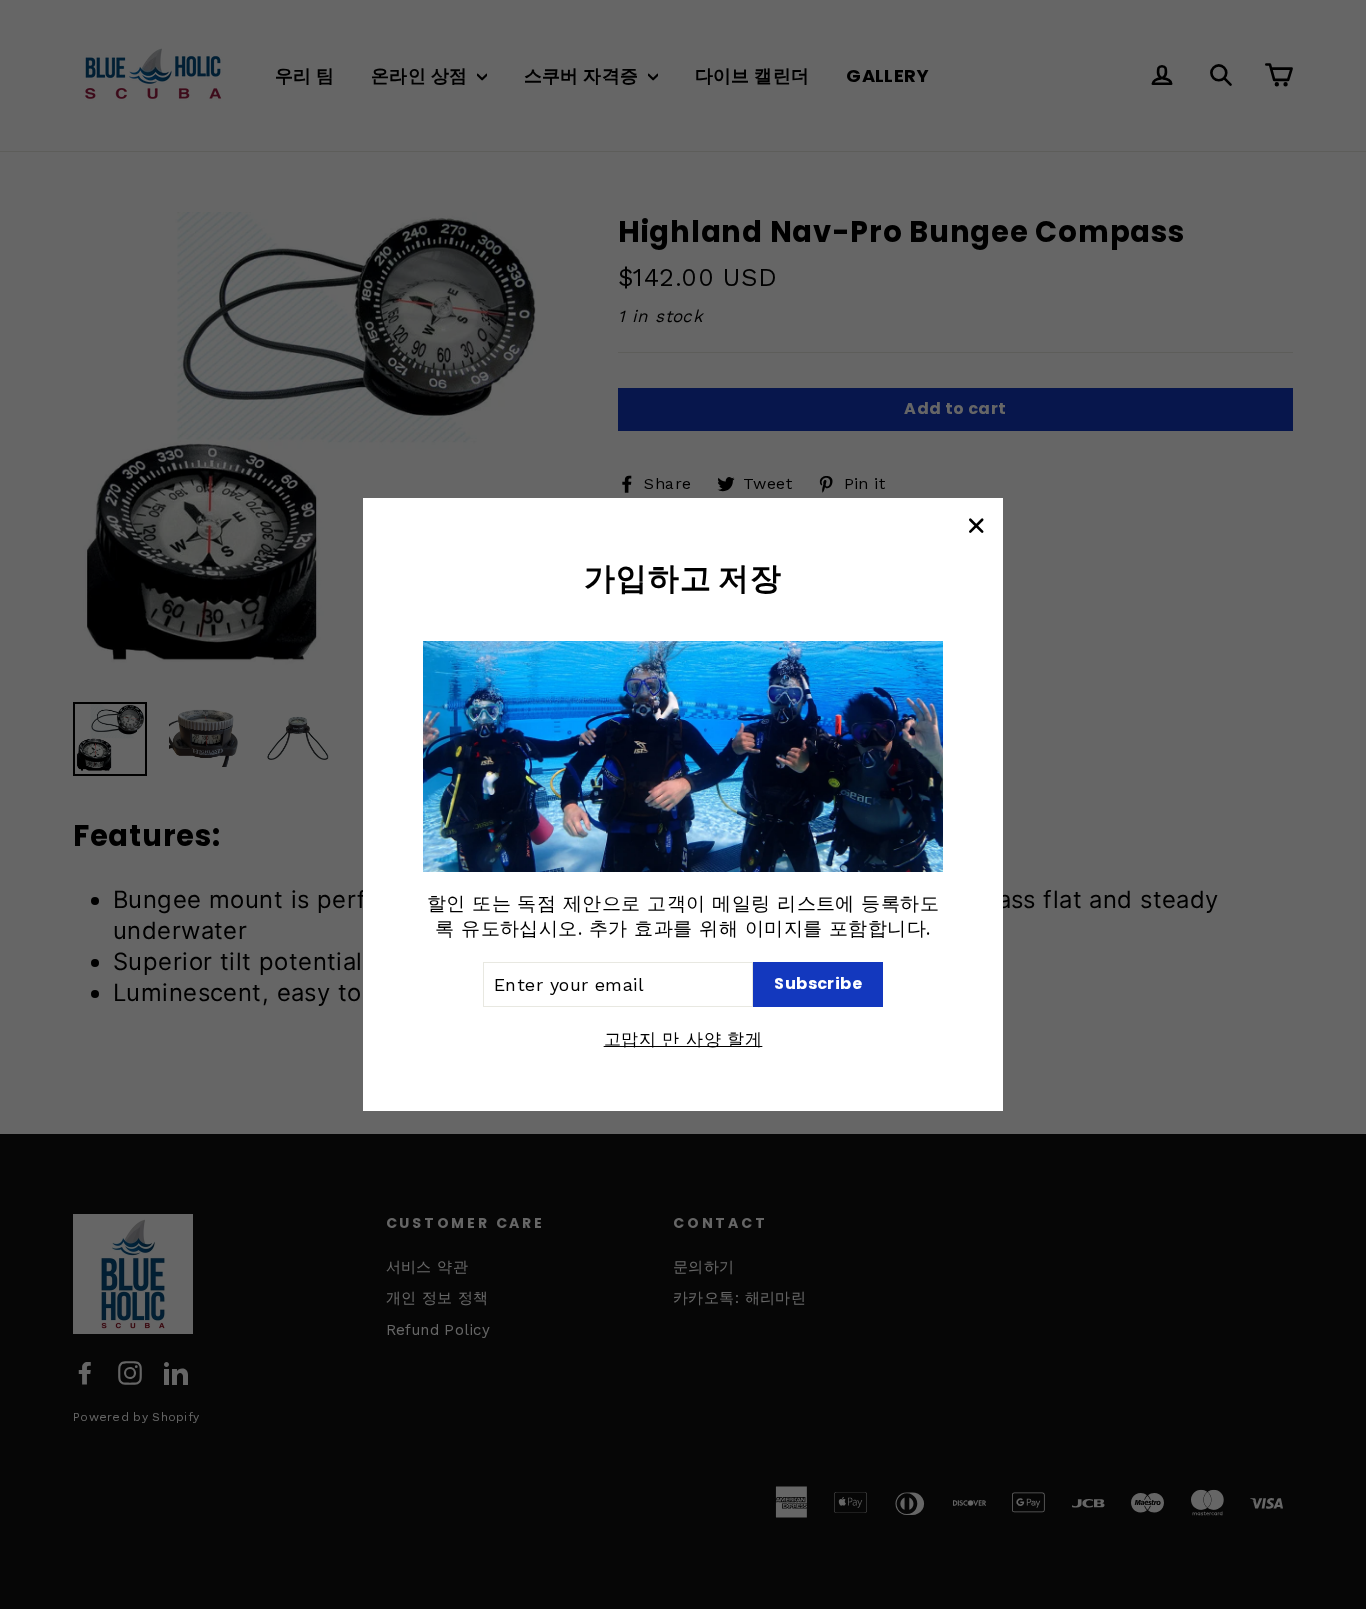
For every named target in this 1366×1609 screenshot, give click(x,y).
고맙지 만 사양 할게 (683, 1039)
